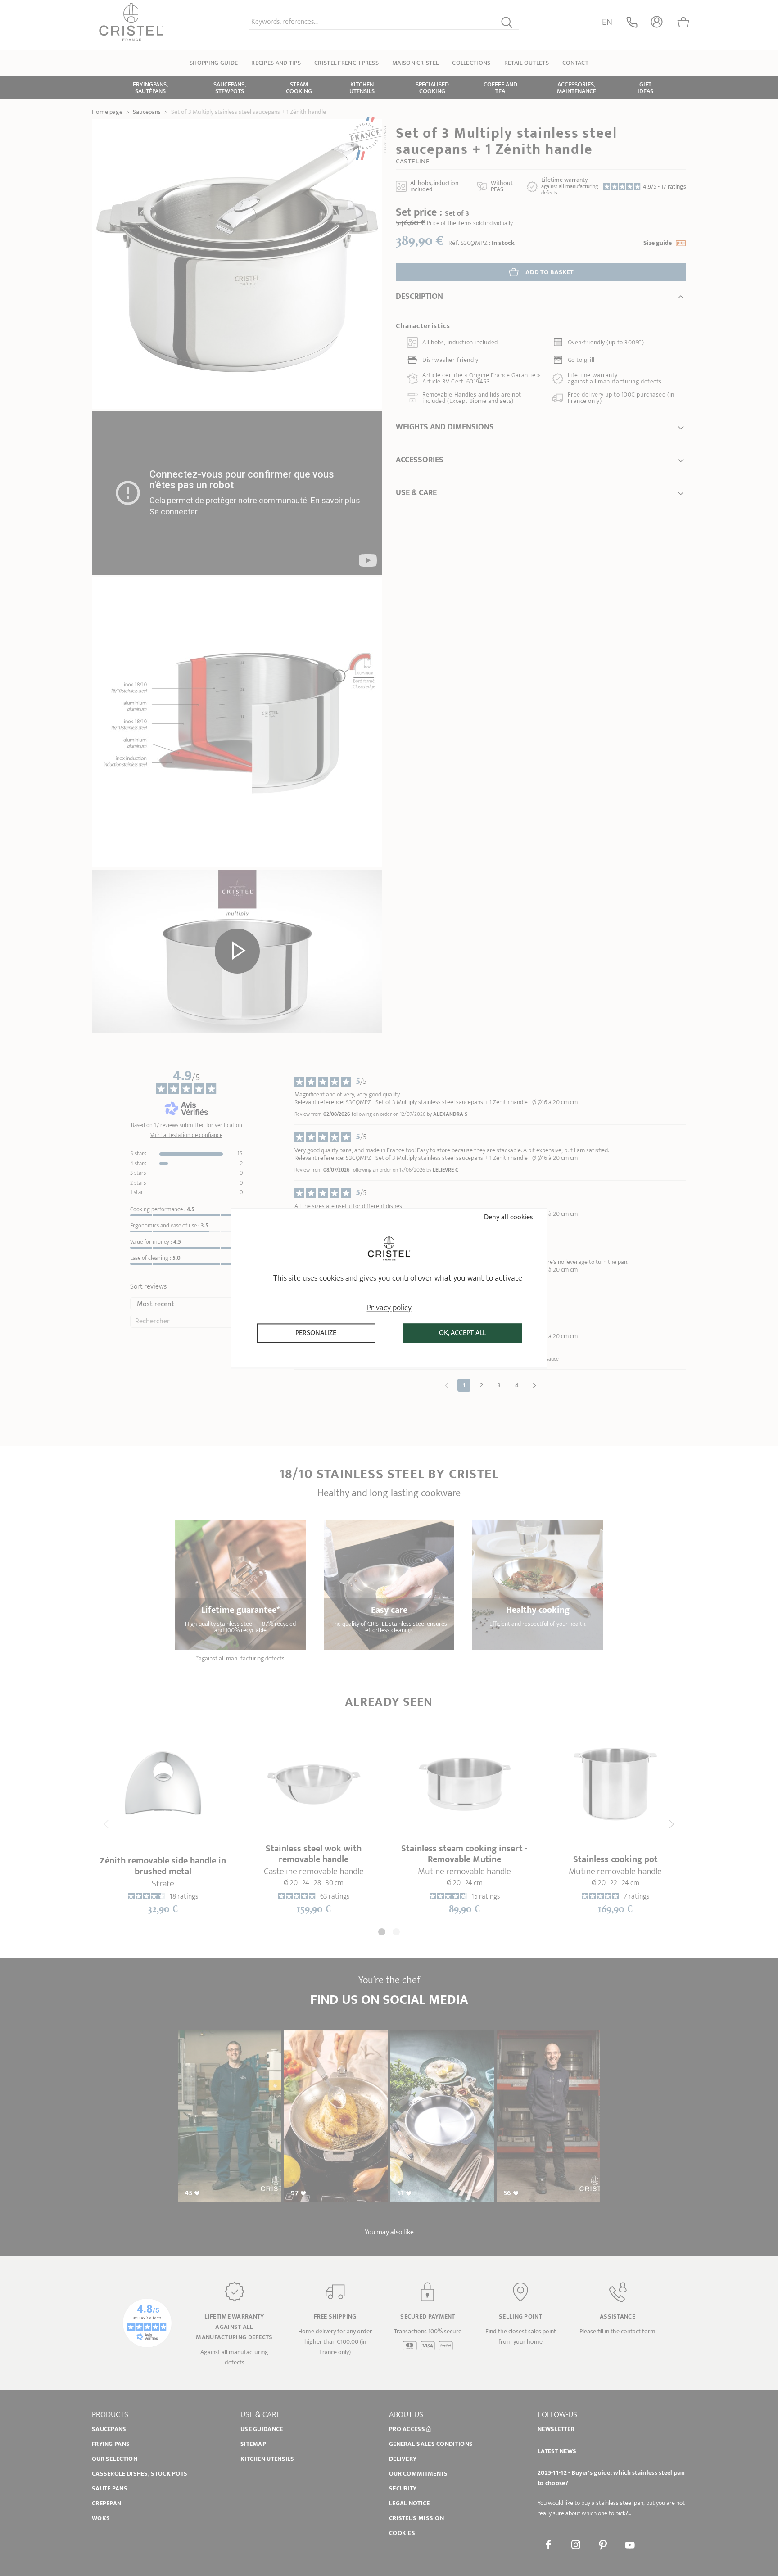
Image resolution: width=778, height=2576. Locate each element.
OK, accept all (462, 1333)
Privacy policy (389, 1308)
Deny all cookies (508, 1217)
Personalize (316, 1333)
